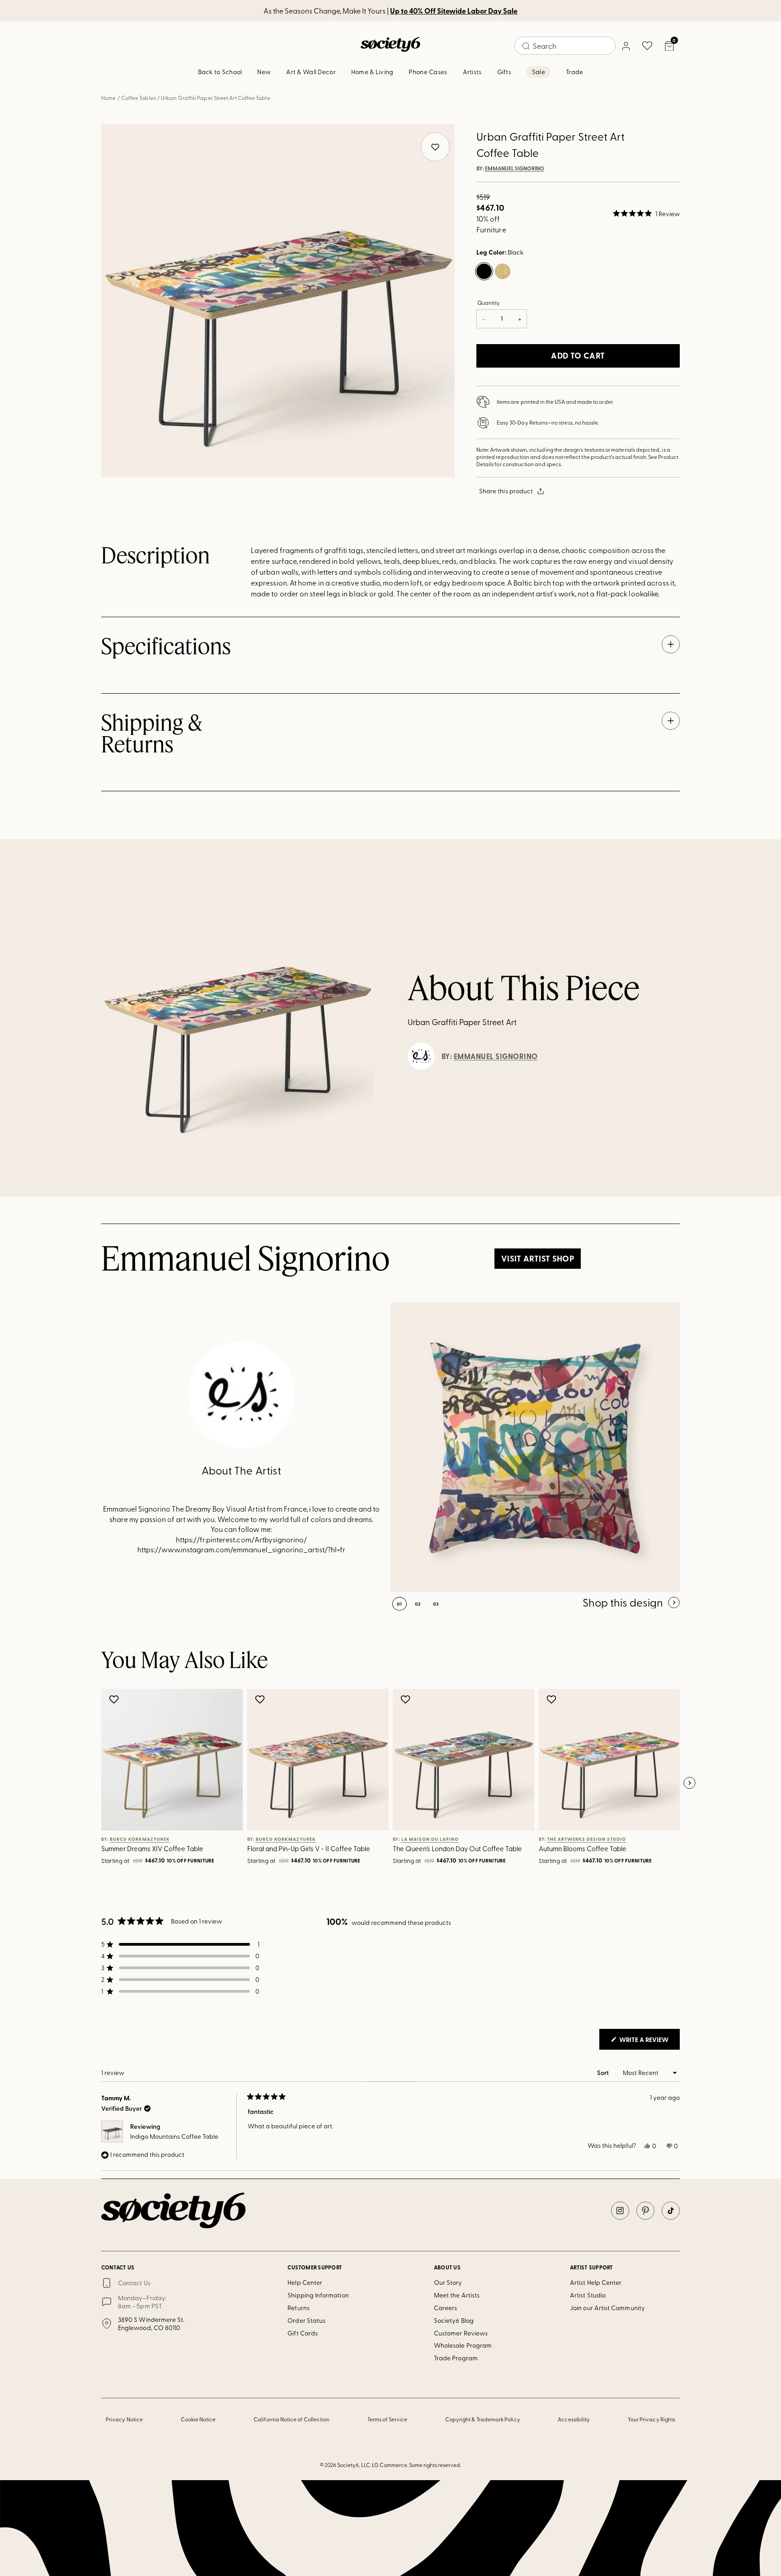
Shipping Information (318, 2295)
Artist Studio (588, 2295)
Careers (446, 2308)
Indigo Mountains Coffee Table (174, 2136)
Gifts (504, 72)
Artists (472, 72)
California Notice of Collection (292, 2419)
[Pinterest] (645, 2211)
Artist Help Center (596, 2282)
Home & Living (372, 72)
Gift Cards (303, 2333)
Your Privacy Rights (652, 2419)
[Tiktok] (671, 2211)
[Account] (626, 46)
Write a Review (649, 2042)
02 (418, 1604)
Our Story (448, 2282)
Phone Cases (428, 72)
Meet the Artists (457, 2295)
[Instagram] (620, 2211)
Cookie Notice (198, 2419)
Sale (539, 72)
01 (400, 1604)
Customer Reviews (461, 2333)
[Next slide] (689, 1783)
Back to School (220, 72)
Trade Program (456, 2358)
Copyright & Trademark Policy (483, 2419)
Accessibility (574, 2419)
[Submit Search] (526, 46)
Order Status (306, 2320)
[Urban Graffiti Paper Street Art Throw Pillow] (535, 1447)
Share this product (506, 491)
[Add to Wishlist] (115, 1699)
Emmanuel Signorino (515, 169)
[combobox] (565, 46)
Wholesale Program (463, 2345)
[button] (646, 213)
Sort (604, 2073)
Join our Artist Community (607, 2308)
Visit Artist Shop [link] (538, 1258)
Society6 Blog (454, 2320)
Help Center (305, 2282)
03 (436, 1604)
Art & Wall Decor (311, 72)
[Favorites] (647, 46)
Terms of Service (387, 2419)
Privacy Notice (124, 2419)
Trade (574, 72)
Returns (299, 2308)
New (264, 72)
